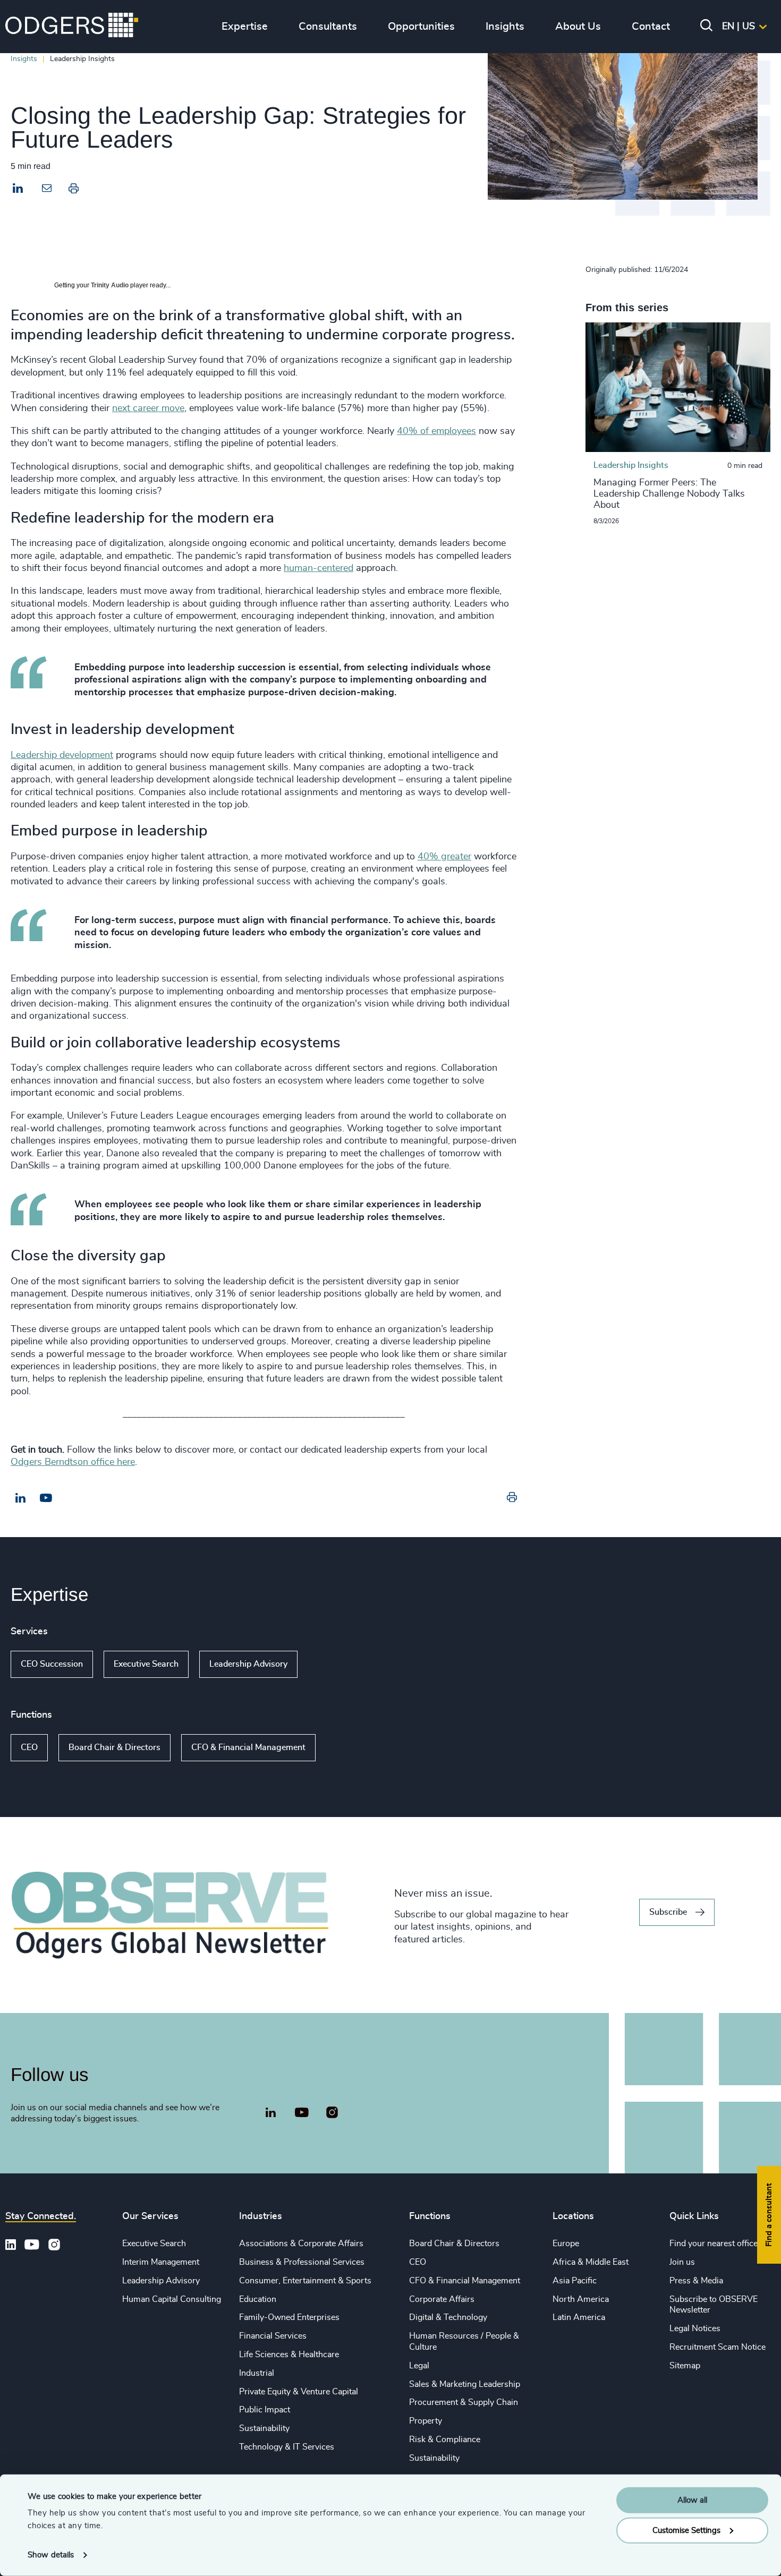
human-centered (319, 568)
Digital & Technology (448, 2317)
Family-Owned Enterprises (289, 2317)
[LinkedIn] (18, 190)
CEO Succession (52, 1664)
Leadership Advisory (248, 1664)
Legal (419, 2366)
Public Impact (265, 2410)
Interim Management (161, 2262)
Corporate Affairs (442, 2299)
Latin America (579, 2317)
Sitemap (685, 2366)
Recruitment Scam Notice (718, 2347)
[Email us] (46, 1498)
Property (426, 2421)
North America (581, 2299)
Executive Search (146, 1664)
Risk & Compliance (445, 2439)
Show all (328, 1665)
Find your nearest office (714, 2244)
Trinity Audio (110, 285)
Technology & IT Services (287, 2447)
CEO (29, 1747)
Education (258, 2299)
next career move (148, 408)
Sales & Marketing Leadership (465, 2384)
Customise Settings (686, 2530)
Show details (51, 2555)
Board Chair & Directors (114, 1747)
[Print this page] (74, 191)
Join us (682, 2262)
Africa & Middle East (591, 2262)
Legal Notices (695, 2328)
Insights (24, 59)
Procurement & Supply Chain (464, 2402)
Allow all (692, 2500)
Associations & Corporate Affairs (301, 2244)
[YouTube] (302, 2113)
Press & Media (696, 2281)
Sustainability (264, 2428)
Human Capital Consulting (172, 2299)
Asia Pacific (575, 2281)
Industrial (257, 2373)
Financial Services (273, 2336)
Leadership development (62, 755)
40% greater (444, 857)
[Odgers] (72, 27)
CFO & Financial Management (248, 1747)
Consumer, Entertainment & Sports (305, 2281)
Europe (566, 2244)
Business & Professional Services (302, 2262)
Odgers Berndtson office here (73, 1462)
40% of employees (436, 431)
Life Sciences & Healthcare (289, 2355)
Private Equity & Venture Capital (299, 2392)
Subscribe (668, 1912)
